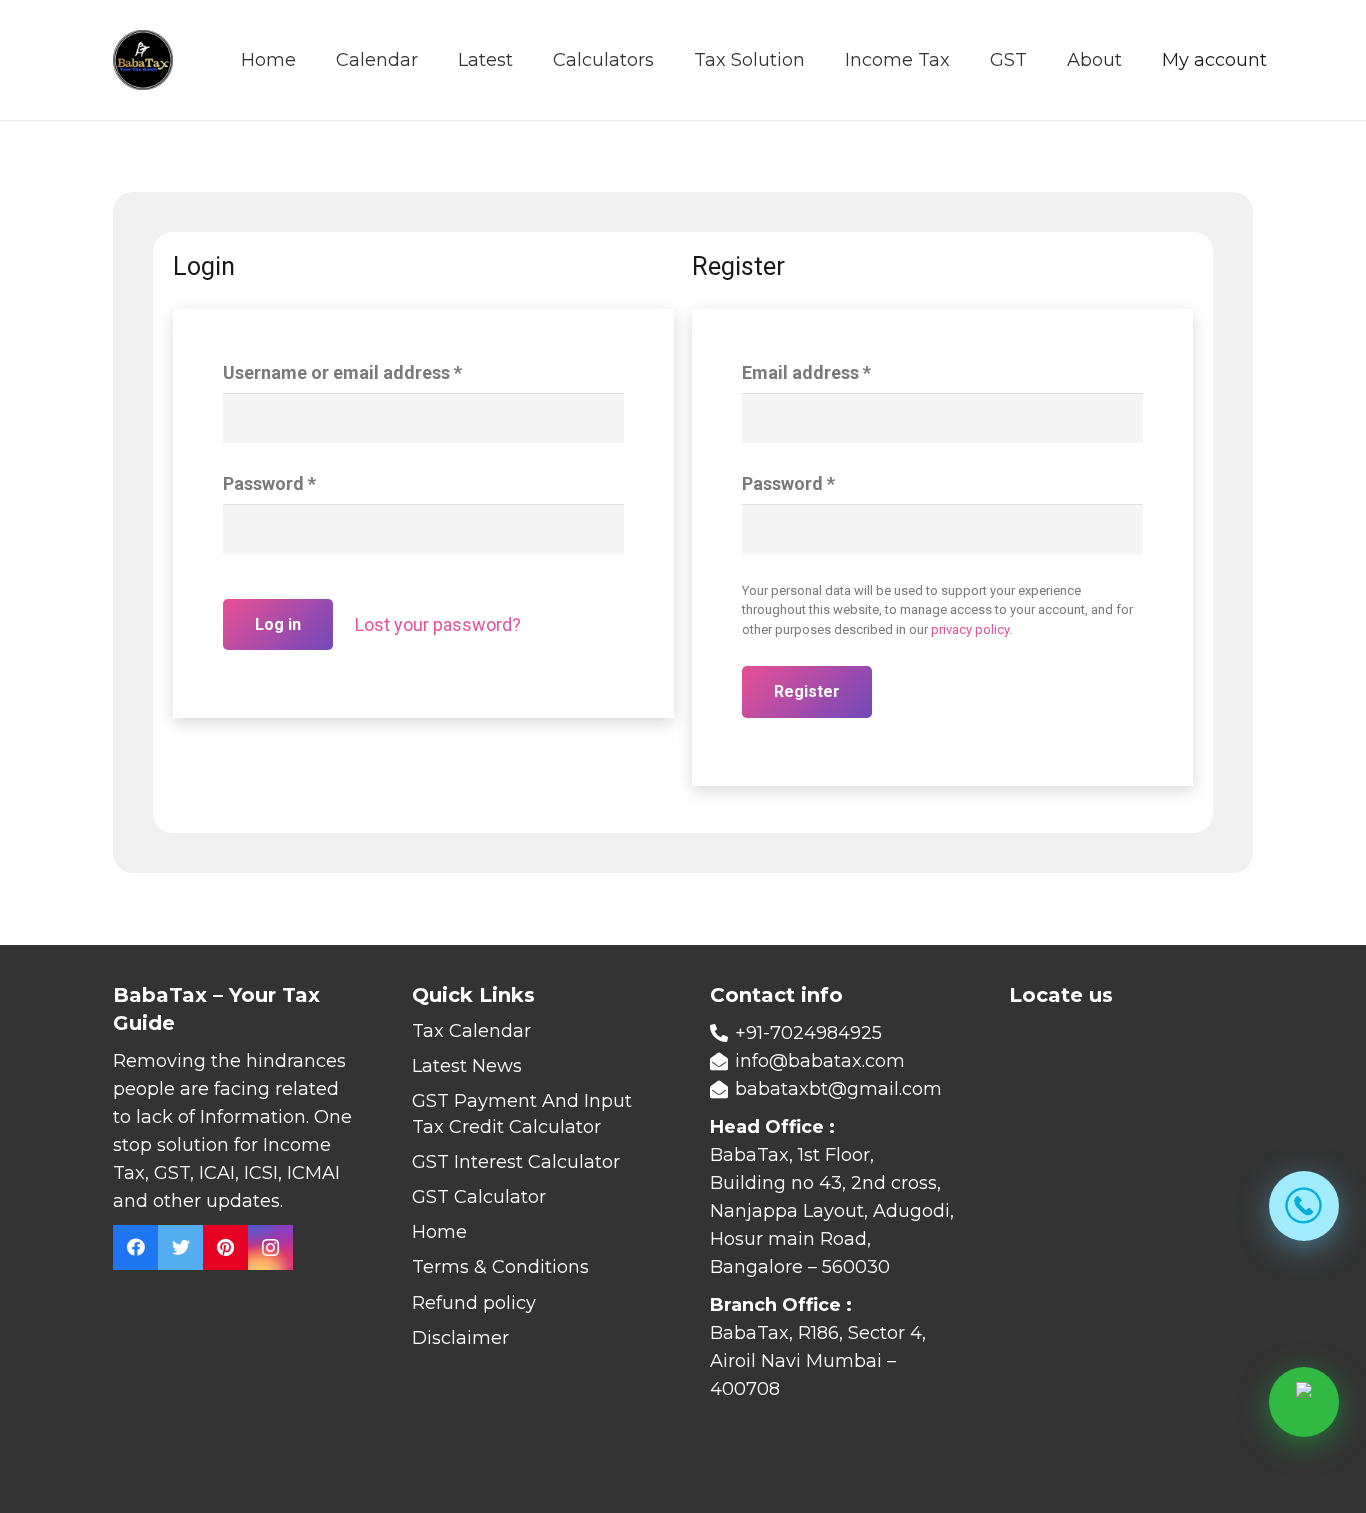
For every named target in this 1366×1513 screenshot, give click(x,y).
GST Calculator (479, 1197)
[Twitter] (180, 1247)
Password (269, 483)
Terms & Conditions (500, 1267)
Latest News (467, 1066)
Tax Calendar (471, 1031)
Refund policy (474, 1303)
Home (439, 1232)
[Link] (143, 60)
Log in (278, 624)
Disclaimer (460, 1338)
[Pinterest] (225, 1247)
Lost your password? (438, 624)
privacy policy (970, 629)
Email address (806, 372)
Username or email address (342, 372)
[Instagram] (270, 1247)
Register (807, 691)
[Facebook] (135, 1247)
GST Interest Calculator (516, 1162)
